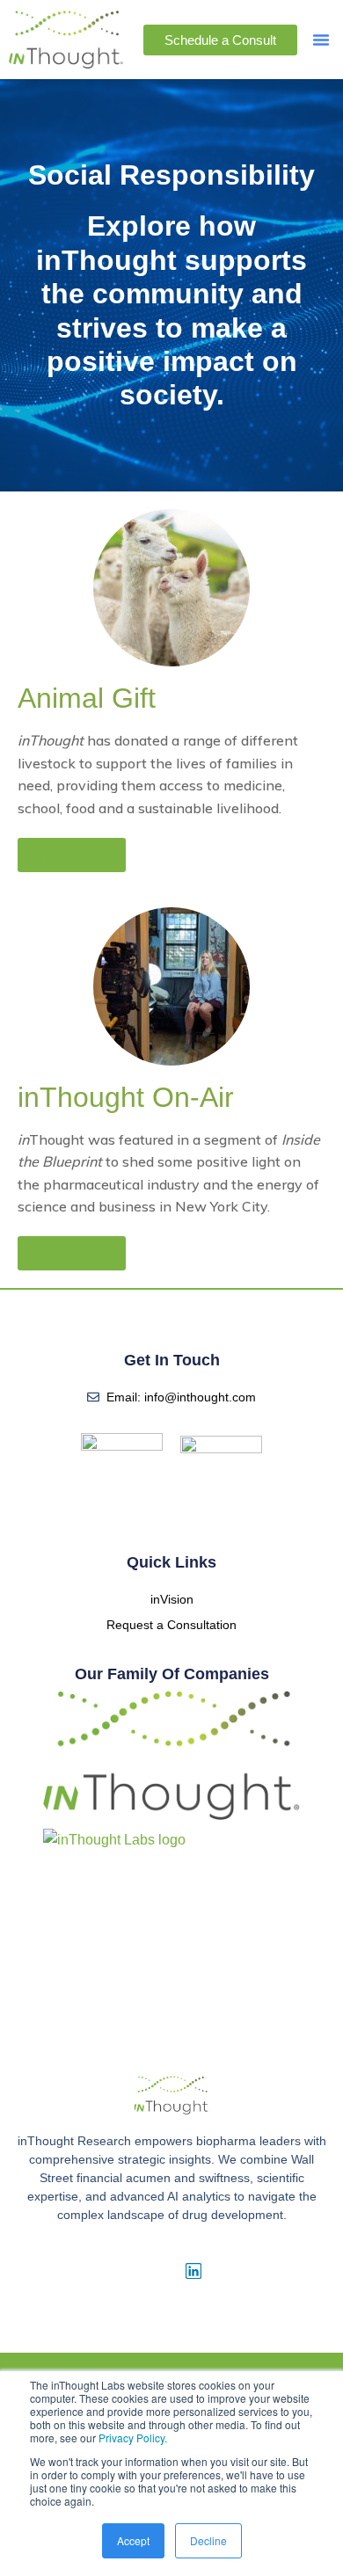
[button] (321, 40)
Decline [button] (208, 2540)
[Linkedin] (193, 2271)
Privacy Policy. (133, 2438)
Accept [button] (133, 2540)
